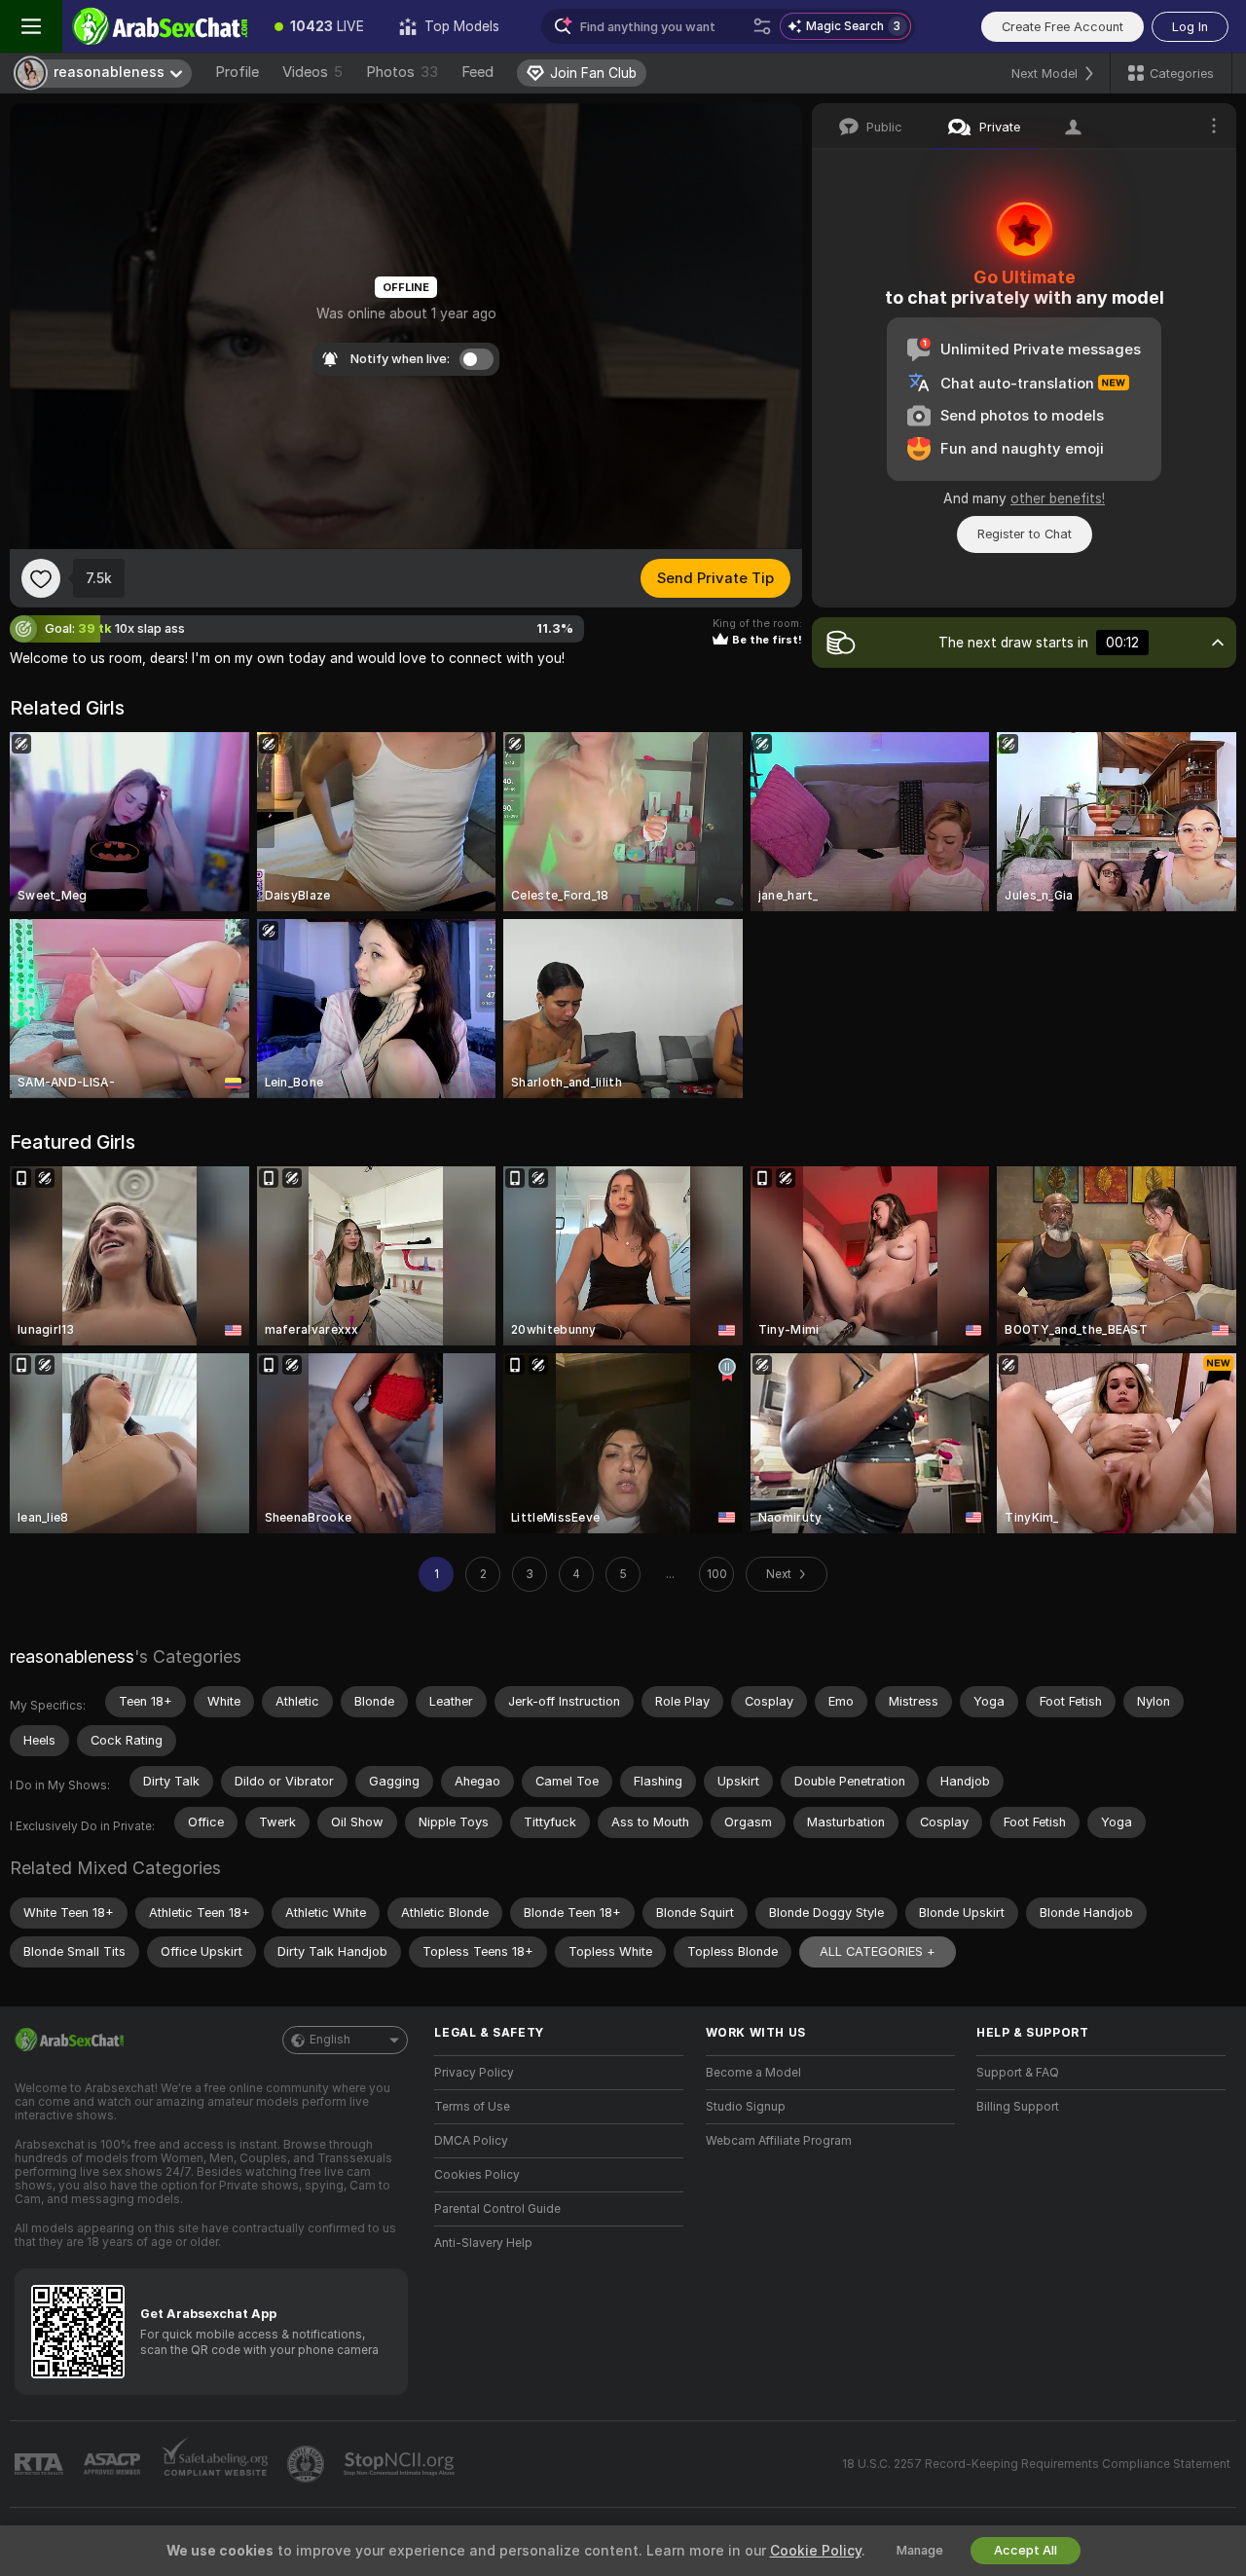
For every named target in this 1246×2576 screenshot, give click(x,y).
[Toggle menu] (31, 26)
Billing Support (1018, 2107)
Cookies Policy (477, 2175)
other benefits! (1058, 498)
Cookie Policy (816, 2551)
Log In (1190, 27)
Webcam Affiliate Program (779, 2141)
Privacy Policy (474, 2073)
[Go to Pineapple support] (308, 2464)
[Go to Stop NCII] (401, 2464)
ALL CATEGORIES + (878, 1951)
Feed (477, 72)
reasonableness (72, 1656)
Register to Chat (1025, 534)
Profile (237, 72)
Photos (402, 72)
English (330, 2040)
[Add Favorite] (41, 578)
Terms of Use (472, 2107)
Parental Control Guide (497, 2209)
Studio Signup (746, 2107)
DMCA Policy (471, 2141)
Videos (312, 72)
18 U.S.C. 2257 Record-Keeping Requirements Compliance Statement (1036, 2464)
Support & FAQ (1018, 2073)
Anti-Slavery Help (483, 2243)
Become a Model (753, 2073)
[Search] (762, 26)
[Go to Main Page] (160, 26)
